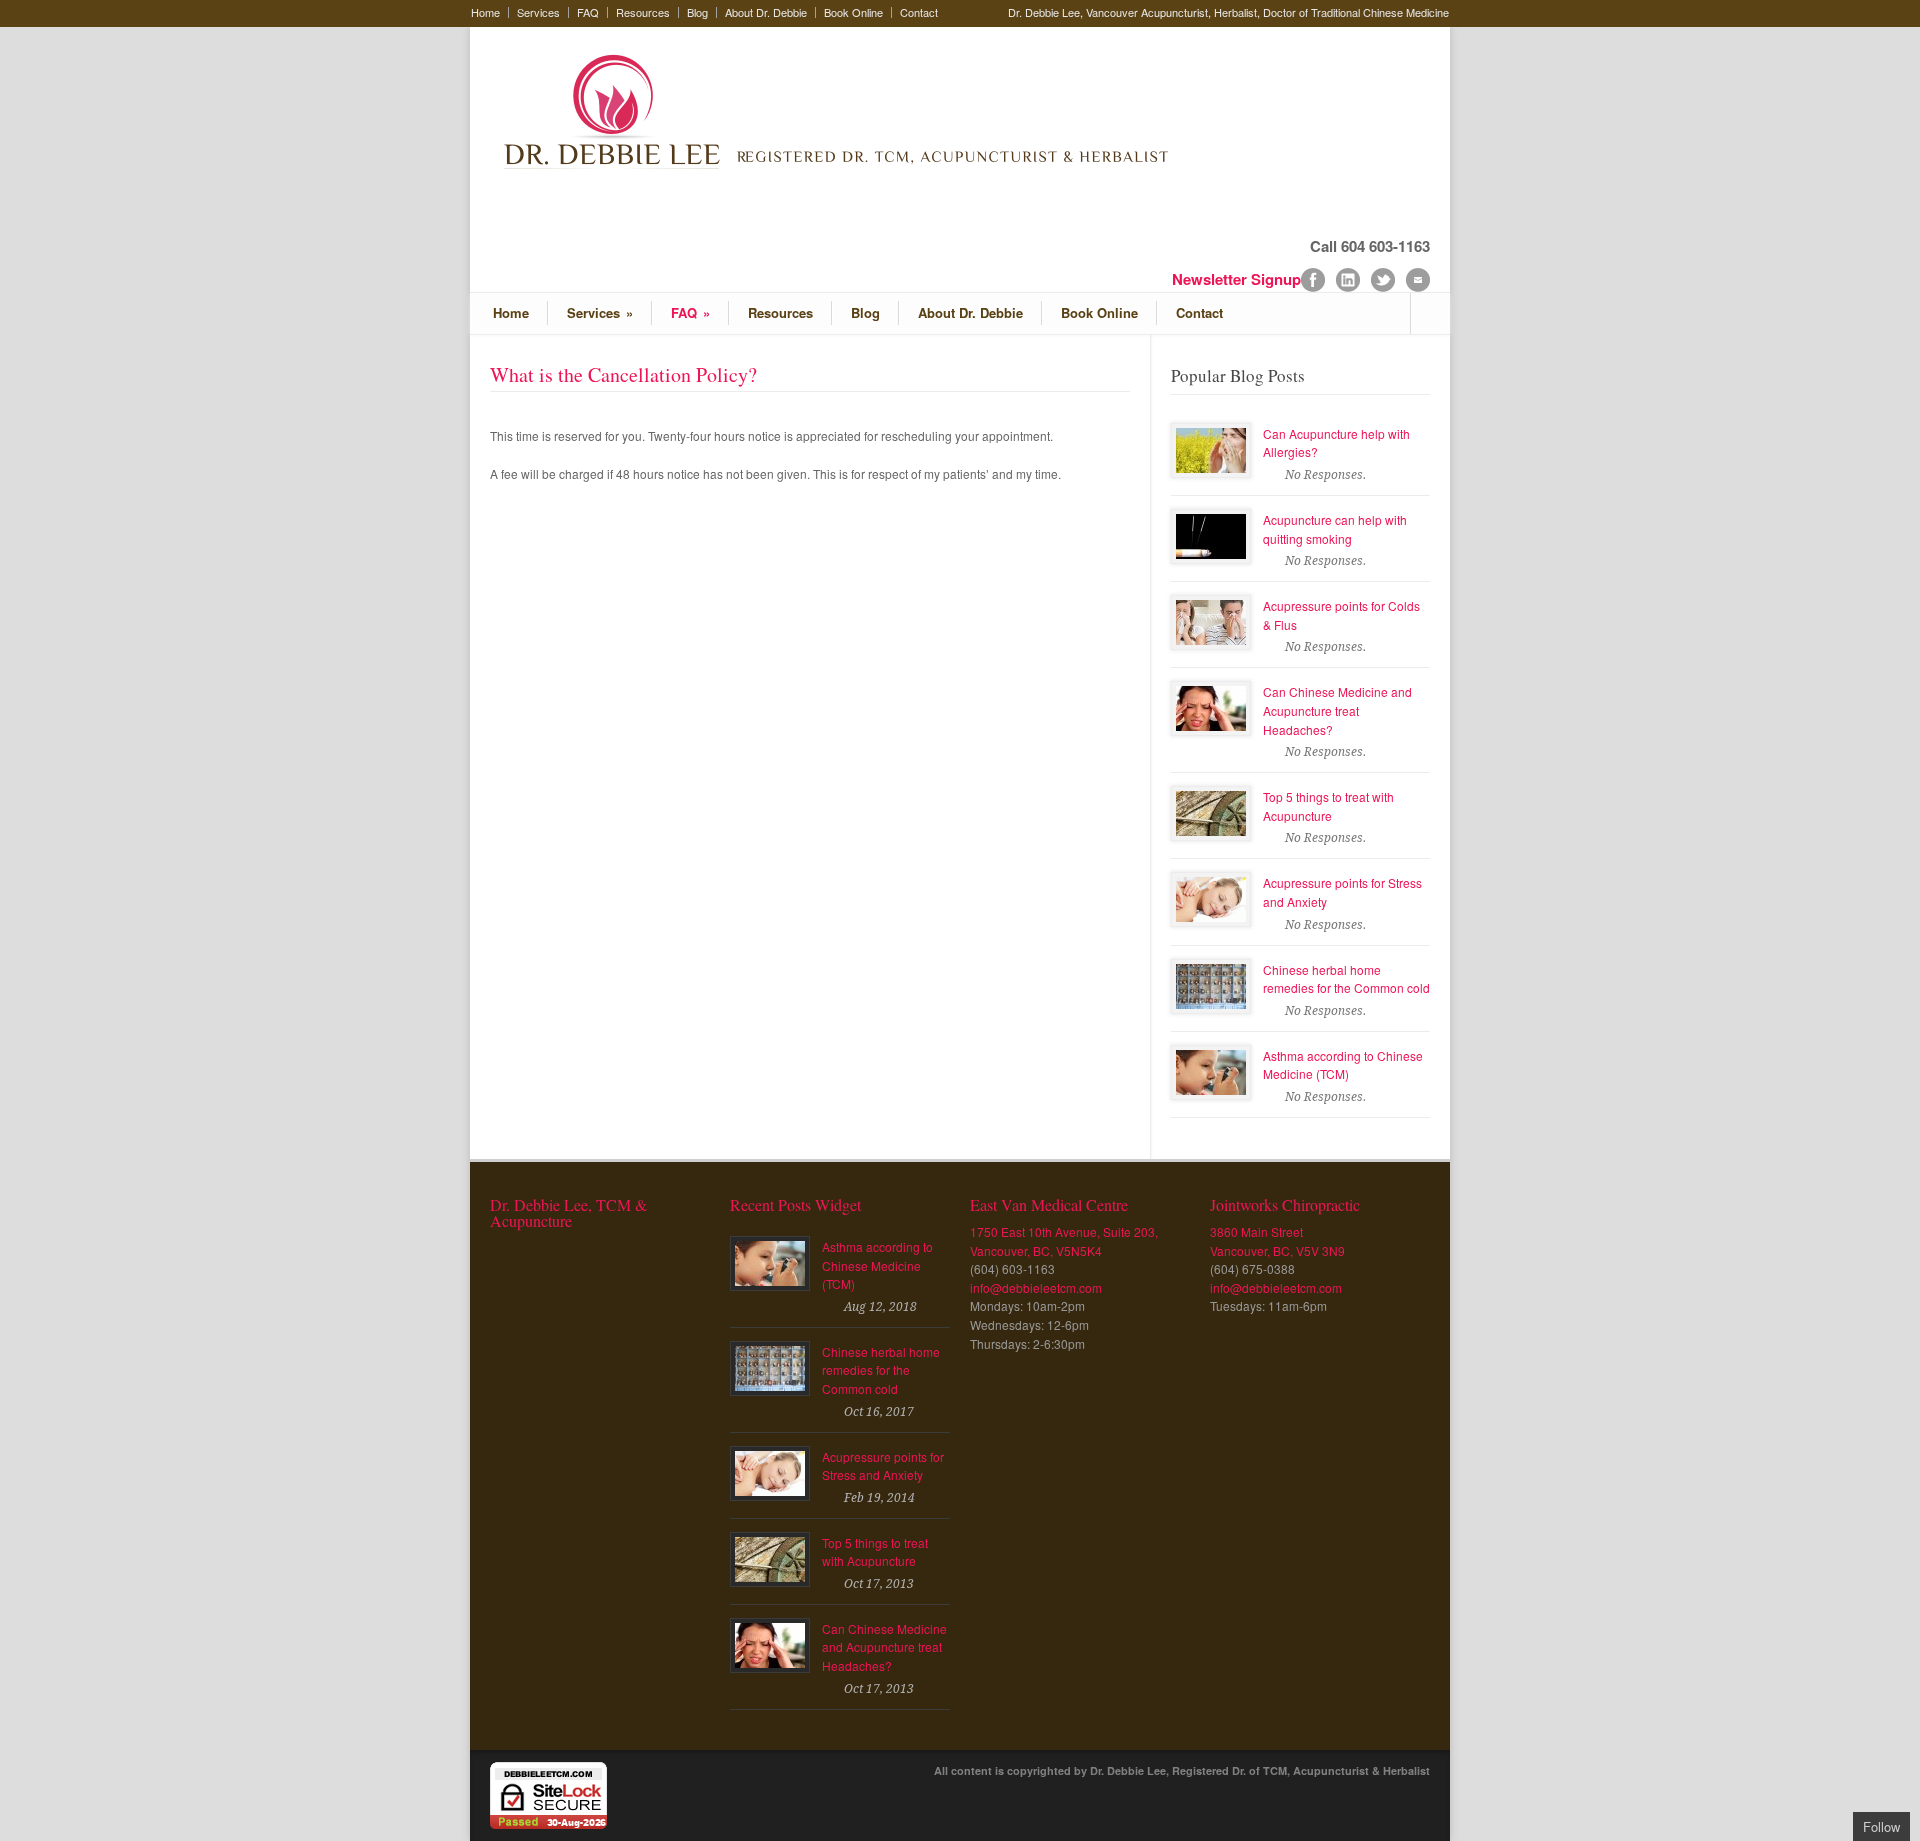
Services (538, 12)
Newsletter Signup (1236, 279)
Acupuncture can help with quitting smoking (1335, 529)
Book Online (853, 12)
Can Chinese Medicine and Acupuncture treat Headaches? (1337, 710)
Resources (643, 12)
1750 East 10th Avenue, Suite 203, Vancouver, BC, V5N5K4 (1064, 1241)
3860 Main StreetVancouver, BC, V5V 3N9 (1277, 1241)
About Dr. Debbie (766, 12)
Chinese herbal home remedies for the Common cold (1346, 979)
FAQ (588, 12)
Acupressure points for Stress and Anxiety (883, 1466)
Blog (697, 12)
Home (485, 12)
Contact (919, 12)
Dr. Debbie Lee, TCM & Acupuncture (568, 1212)
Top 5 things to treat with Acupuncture (1328, 806)
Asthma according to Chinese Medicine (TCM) (1343, 1065)
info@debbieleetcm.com (1036, 1287)
